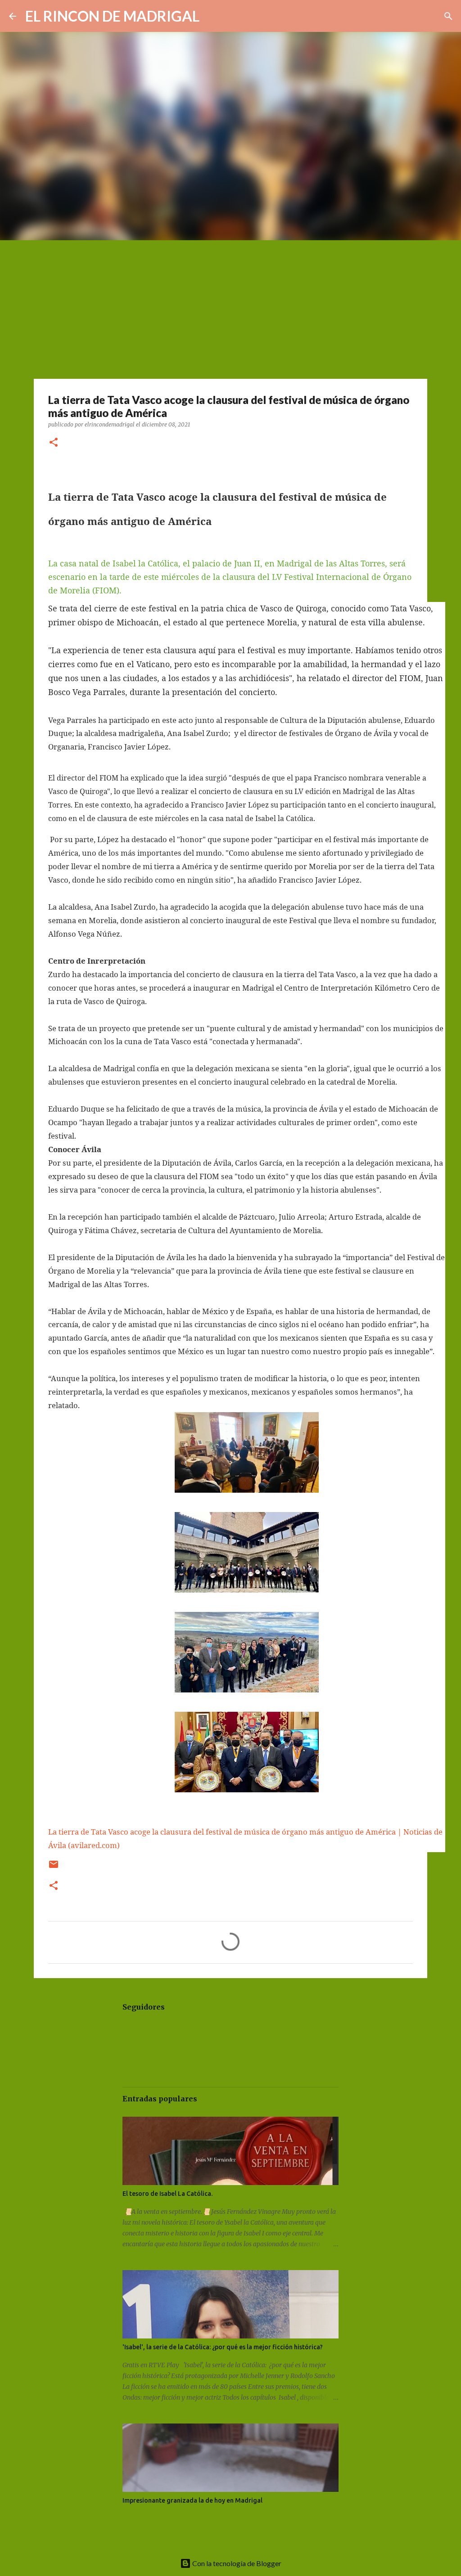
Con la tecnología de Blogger (236, 2563)
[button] (54, 443)
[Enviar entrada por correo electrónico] (54, 1868)
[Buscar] (212, 16)
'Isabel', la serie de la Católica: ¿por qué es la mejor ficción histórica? (223, 2347)
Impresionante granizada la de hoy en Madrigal (192, 2500)
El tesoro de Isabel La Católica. (167, 2194)
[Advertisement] (230, 308)
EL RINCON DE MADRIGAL (112, 16)
